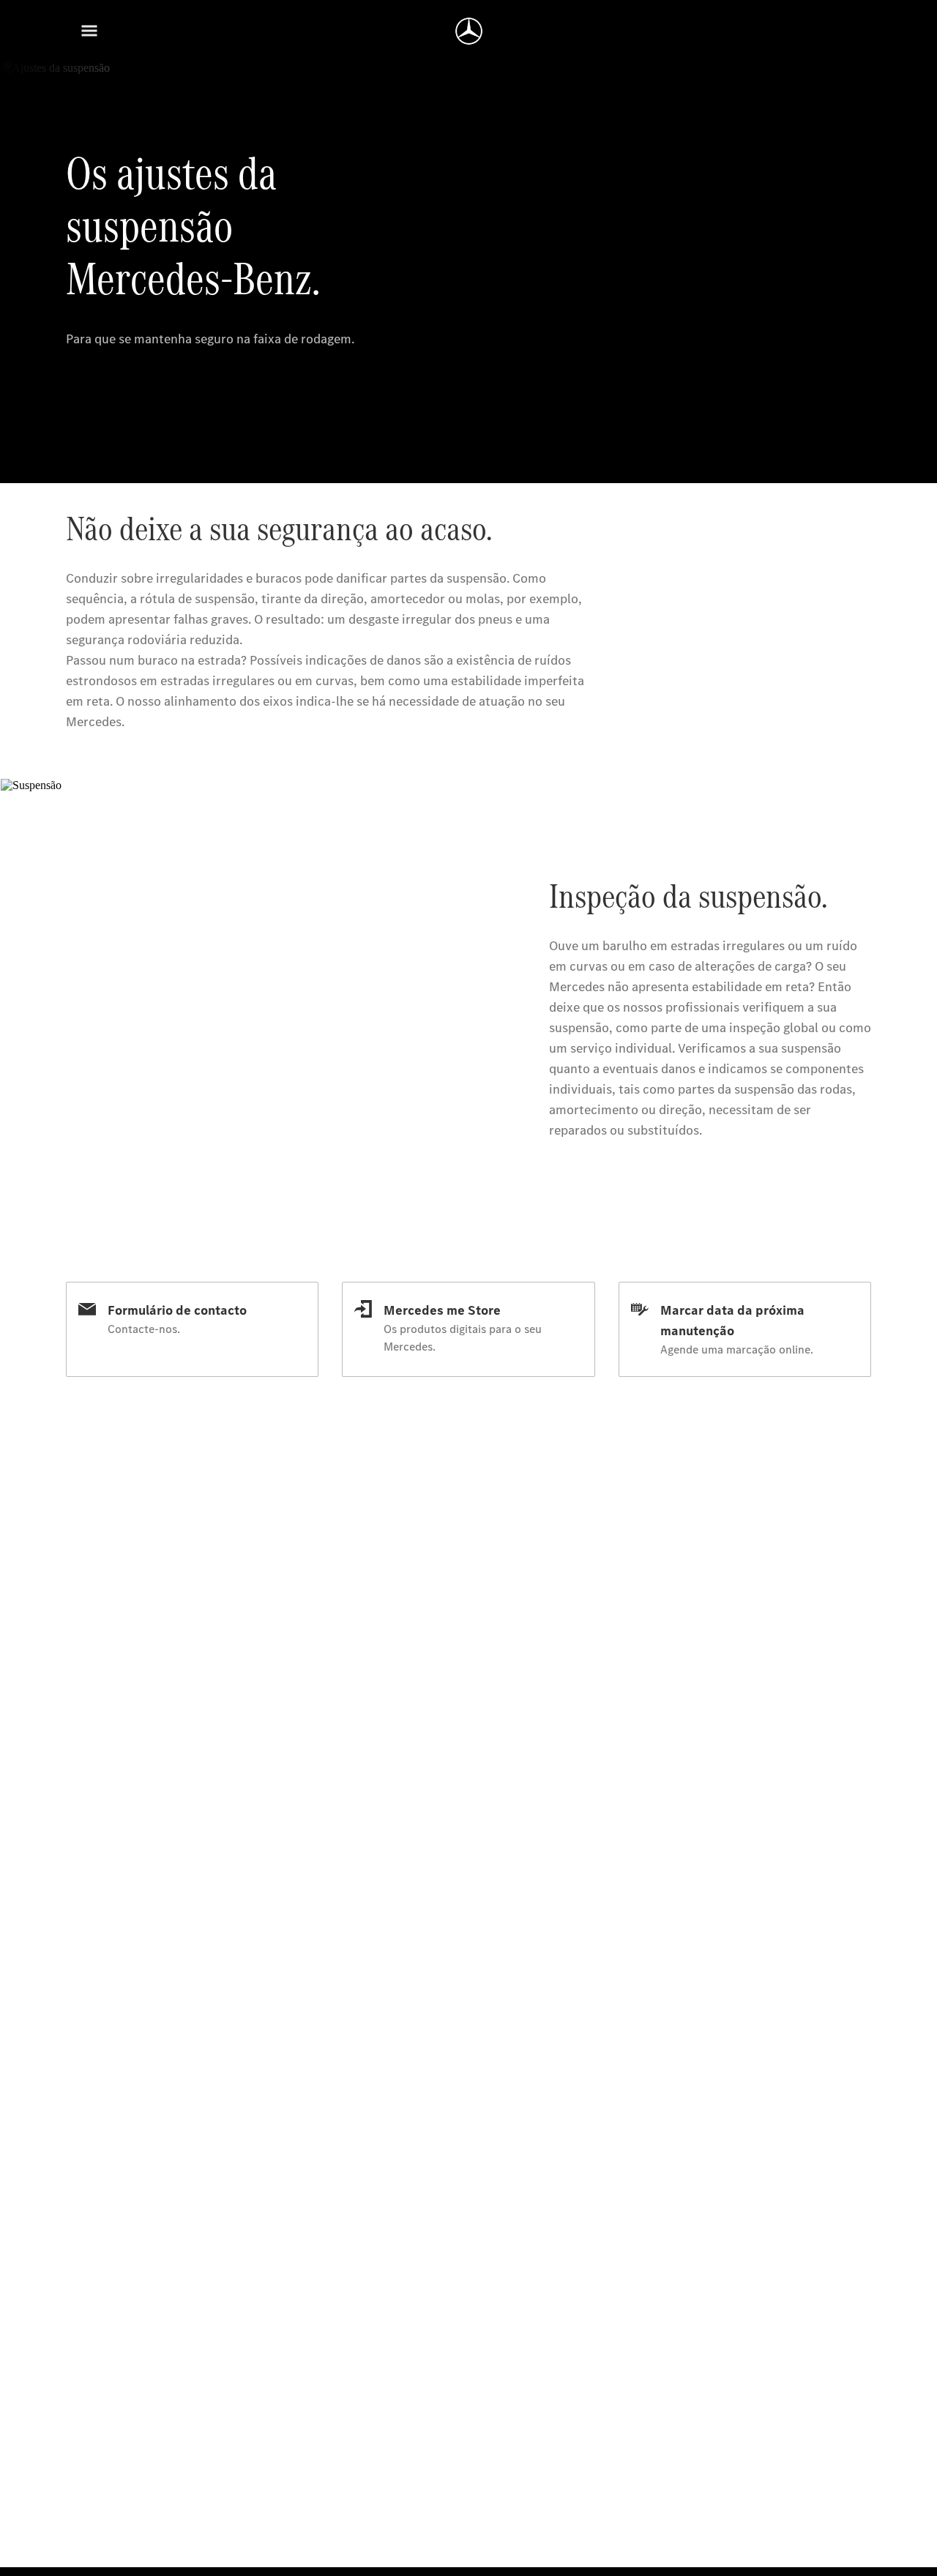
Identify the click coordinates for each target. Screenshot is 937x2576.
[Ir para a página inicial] (469, 31)
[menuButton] (89, 31)
